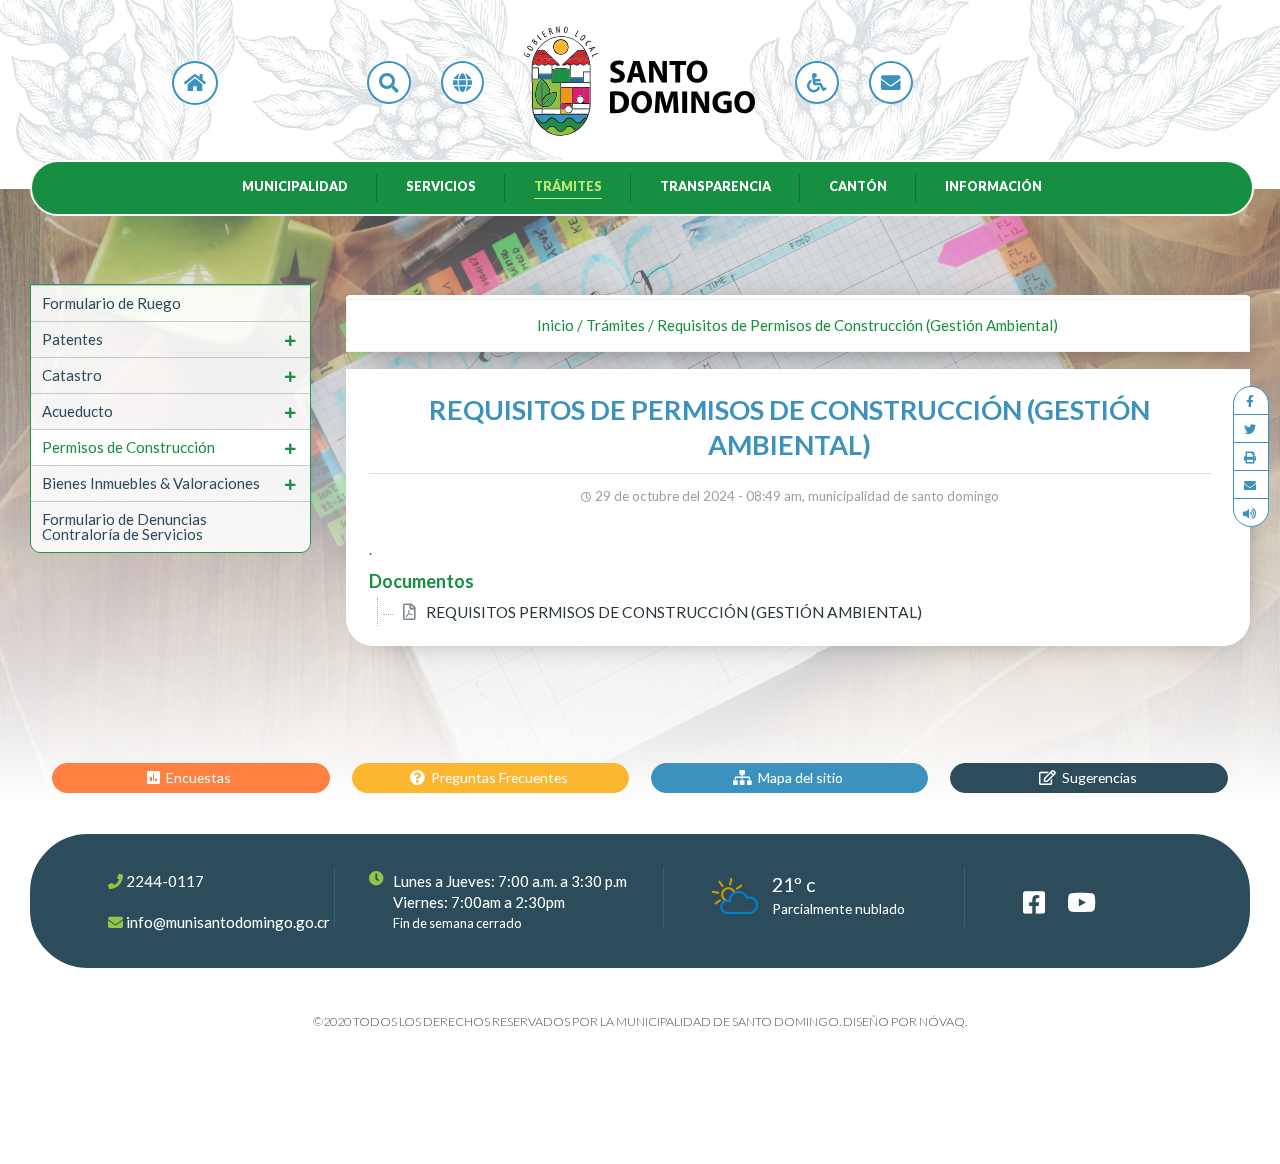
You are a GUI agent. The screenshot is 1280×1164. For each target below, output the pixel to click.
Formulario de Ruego (111, 303)
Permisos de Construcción (128, 447)
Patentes (72, 339)
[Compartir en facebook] (1251, 401)
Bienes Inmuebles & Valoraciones (151, 483)
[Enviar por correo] (1251, 485)
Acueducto (77, 411)
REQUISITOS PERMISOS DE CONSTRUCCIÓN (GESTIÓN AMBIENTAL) (674, 612)
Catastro (72, 375)
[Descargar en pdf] (1251, 457)
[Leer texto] (1251, 512)
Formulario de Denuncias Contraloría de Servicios (124, 526)
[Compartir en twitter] (1251, 429)
